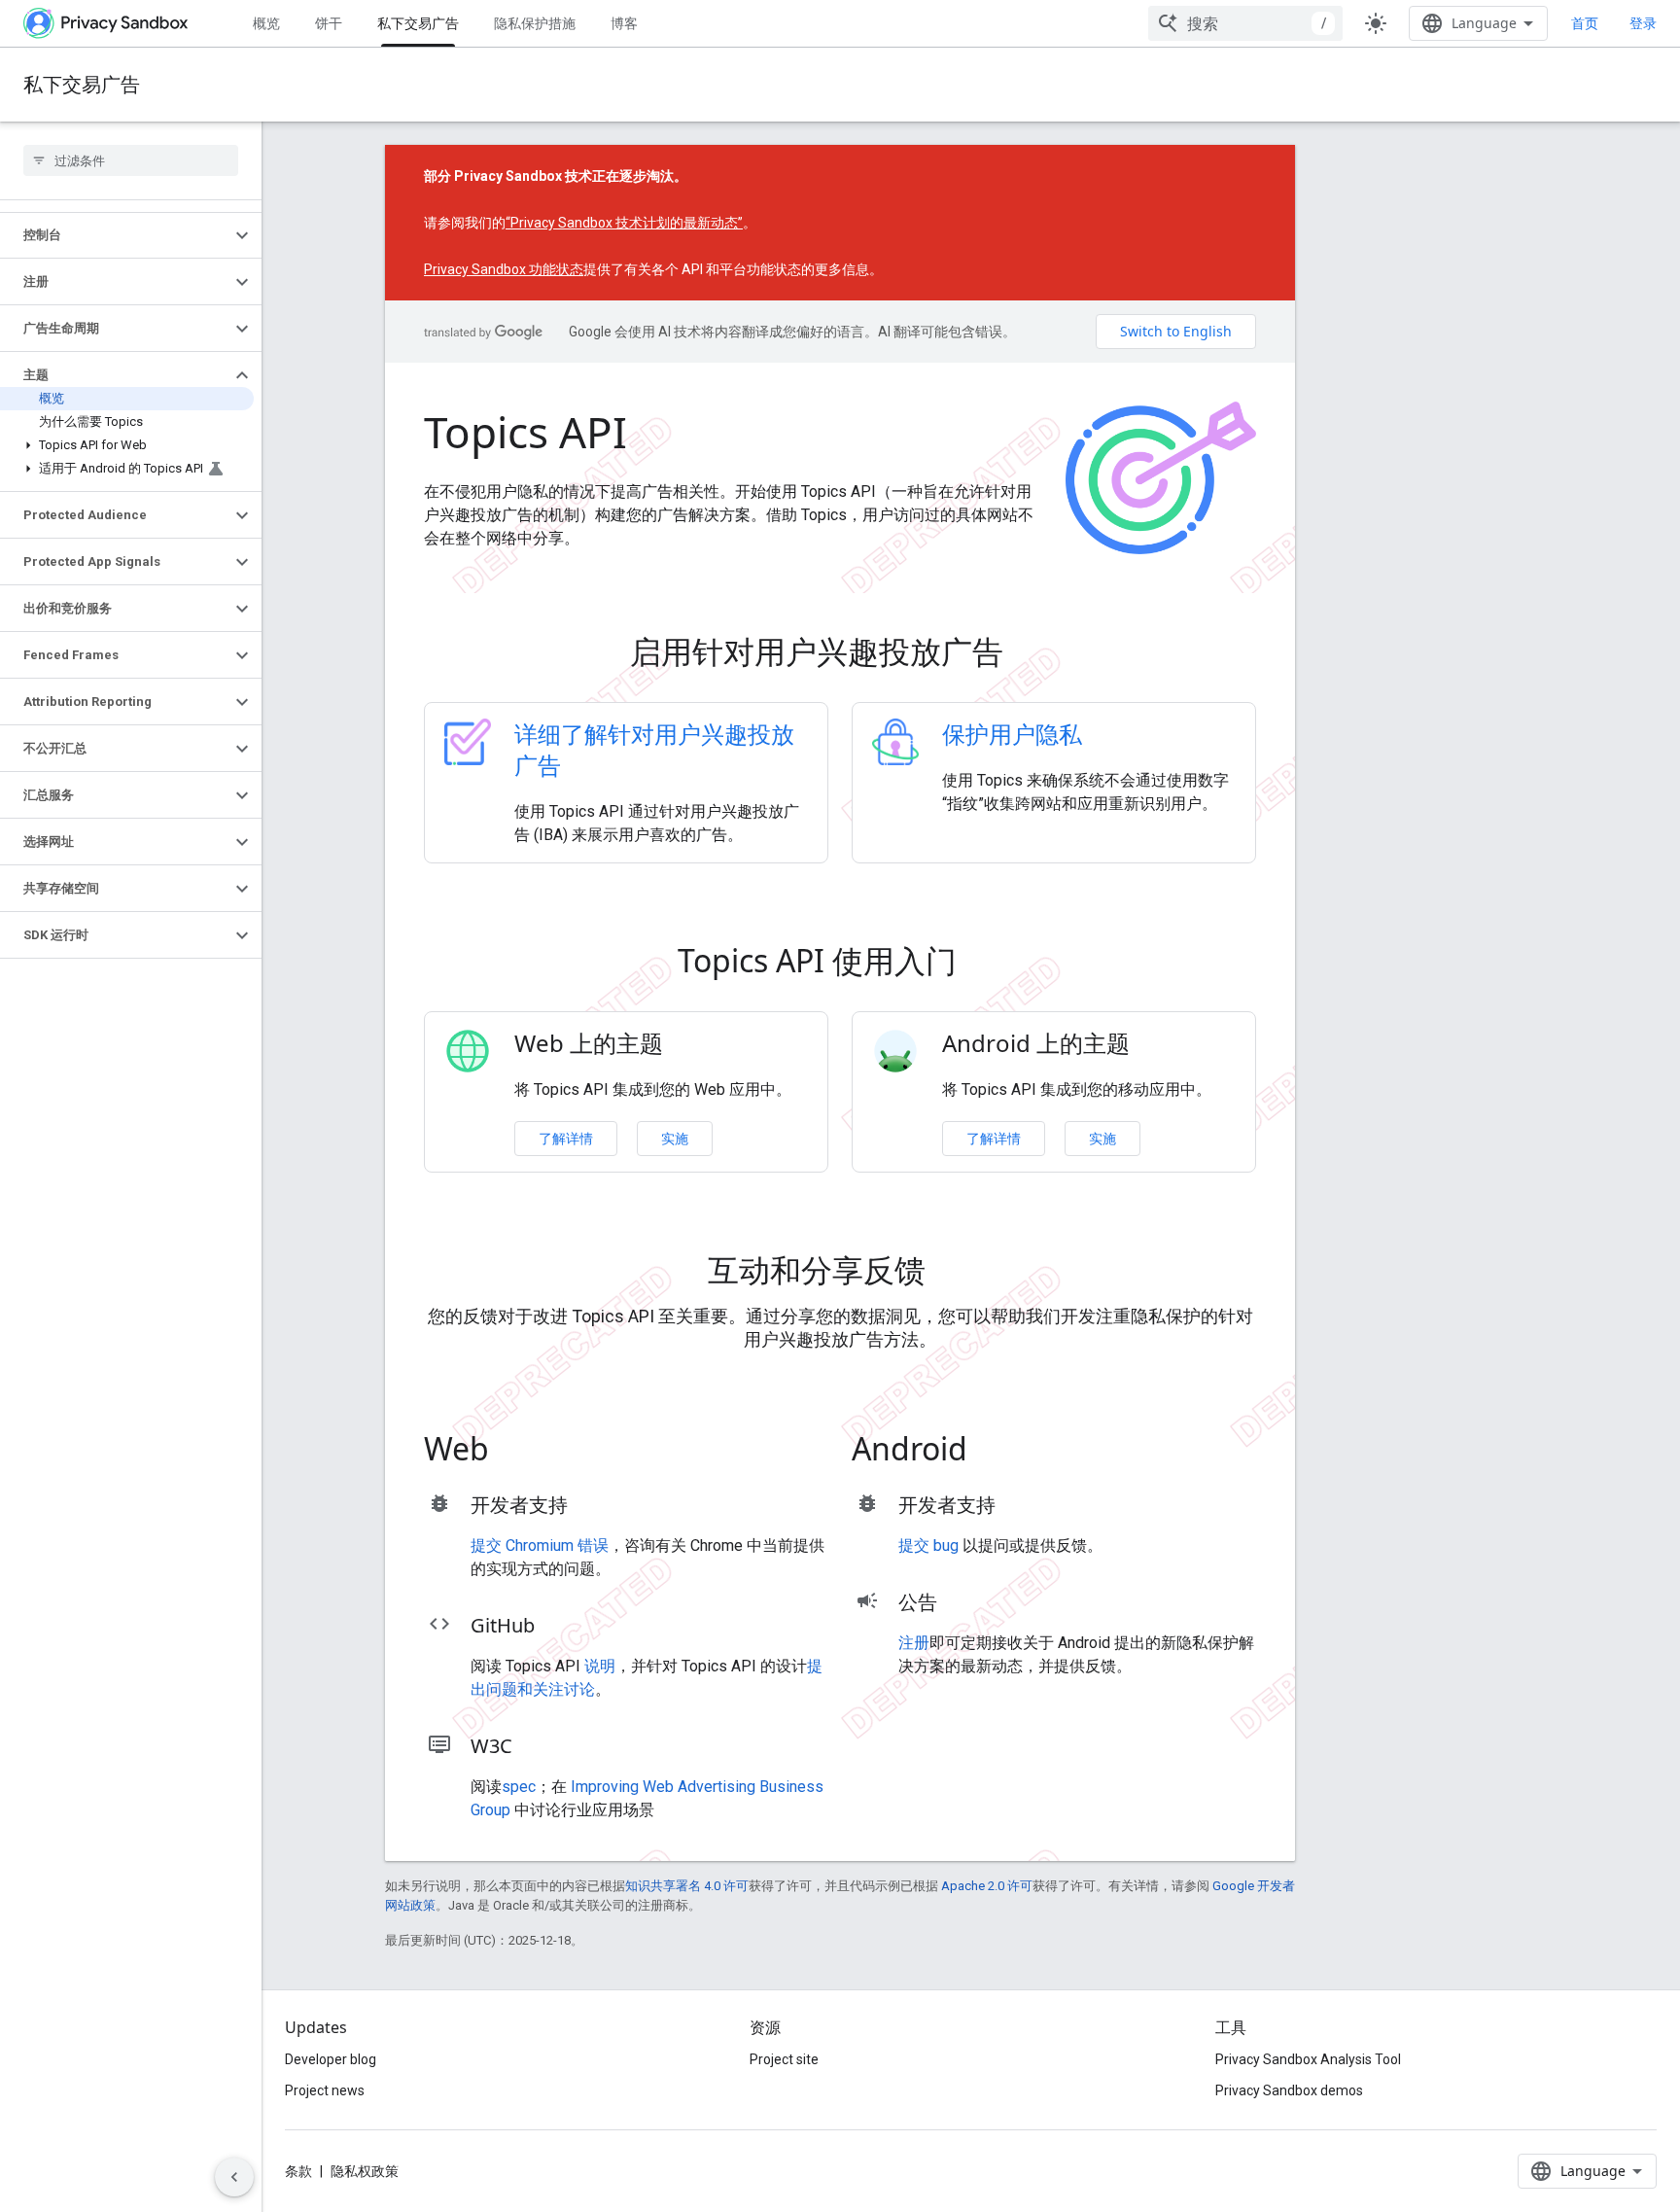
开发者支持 (519, 1505)
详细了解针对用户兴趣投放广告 (654, 749)
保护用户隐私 (1012, 734)
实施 (675, 1138)
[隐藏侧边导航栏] (234, 2177)
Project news (325, 2090)
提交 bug (928, 1545)
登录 (1643, 23)
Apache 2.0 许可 (987, 1886)
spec (519, 1787)
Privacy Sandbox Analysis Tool (1308, 2059)
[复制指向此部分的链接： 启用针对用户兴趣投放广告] (1031, 655)
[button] (115, 235)
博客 (624, 23)
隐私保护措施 (535, 23)
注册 (914, 1643)
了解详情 (566, 1138)
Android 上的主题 (1036, 1043)
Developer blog (331, 2059)
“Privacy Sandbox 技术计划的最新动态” (624, 223)
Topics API (525, 432)
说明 (600, 1666)
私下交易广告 (418, 23)
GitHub (503, 1625)
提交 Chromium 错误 (540, 1545)
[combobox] (1245, 23)
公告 (918, 1602)
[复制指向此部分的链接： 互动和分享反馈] (953, 1274)
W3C (491, 1746)
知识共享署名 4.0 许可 (687, 1886)
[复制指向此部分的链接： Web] (516, 1453)
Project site (784, 2059)
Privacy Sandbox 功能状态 (504, 269)
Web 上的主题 (589, 1043)
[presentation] (840, 651)
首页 (1585, 23)
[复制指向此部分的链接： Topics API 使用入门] (984, 965)
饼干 (329, 23)
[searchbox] (131, 160)
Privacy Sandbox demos (1289, 2090)
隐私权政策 (365, 2171)
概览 (266, 23)
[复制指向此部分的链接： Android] (995, 1453)
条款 (298, 2171)
